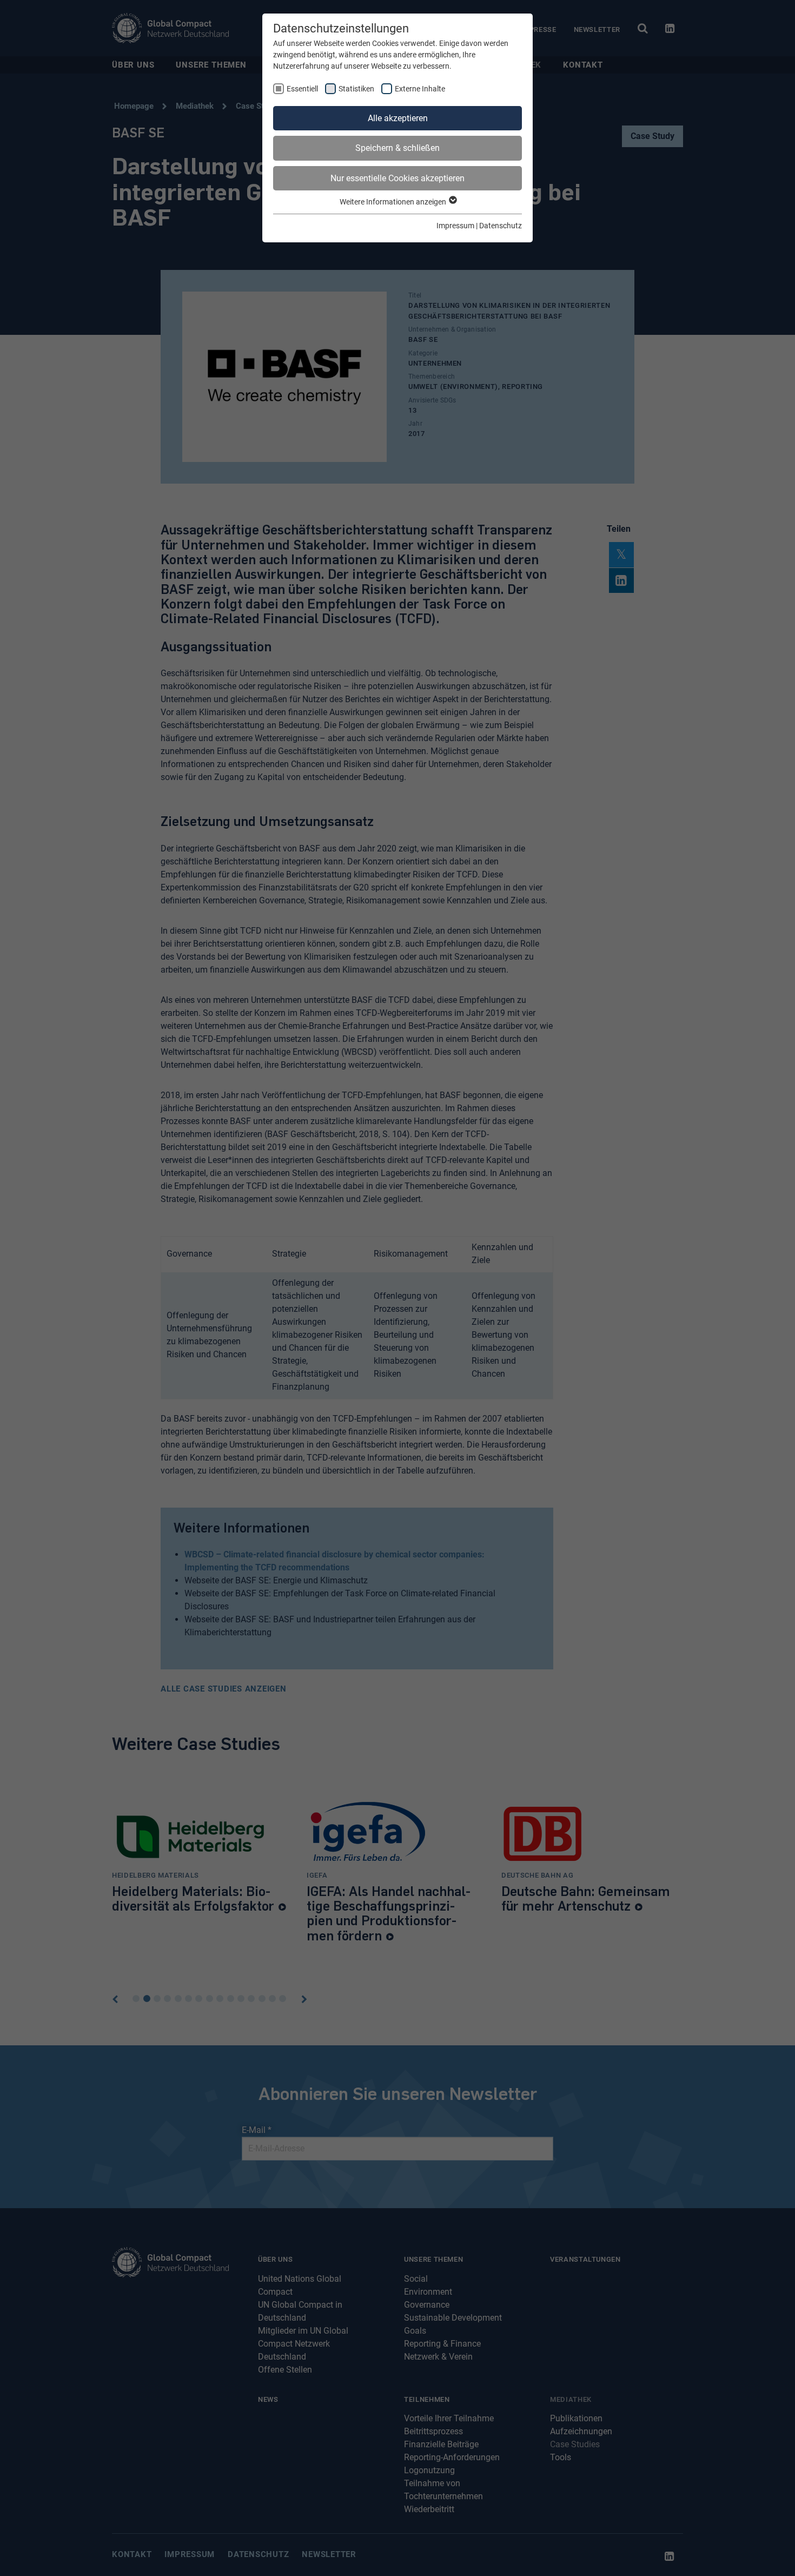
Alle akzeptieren (398, 118)
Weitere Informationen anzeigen (394, 202)
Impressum (455, 226)
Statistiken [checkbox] (356, 89)
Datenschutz (501, 226)
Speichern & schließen (398, 148)
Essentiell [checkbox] (302, 89)
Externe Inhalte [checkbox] (420, 89)
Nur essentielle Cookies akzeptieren (398, 178)
